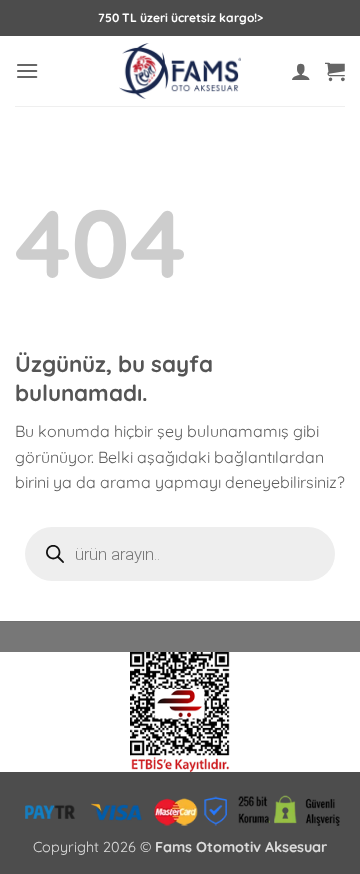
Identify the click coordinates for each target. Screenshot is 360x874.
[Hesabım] (301, 71)
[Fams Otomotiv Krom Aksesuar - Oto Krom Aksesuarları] (180, 71)
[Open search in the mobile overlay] (180, 554)
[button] (27, 70)
